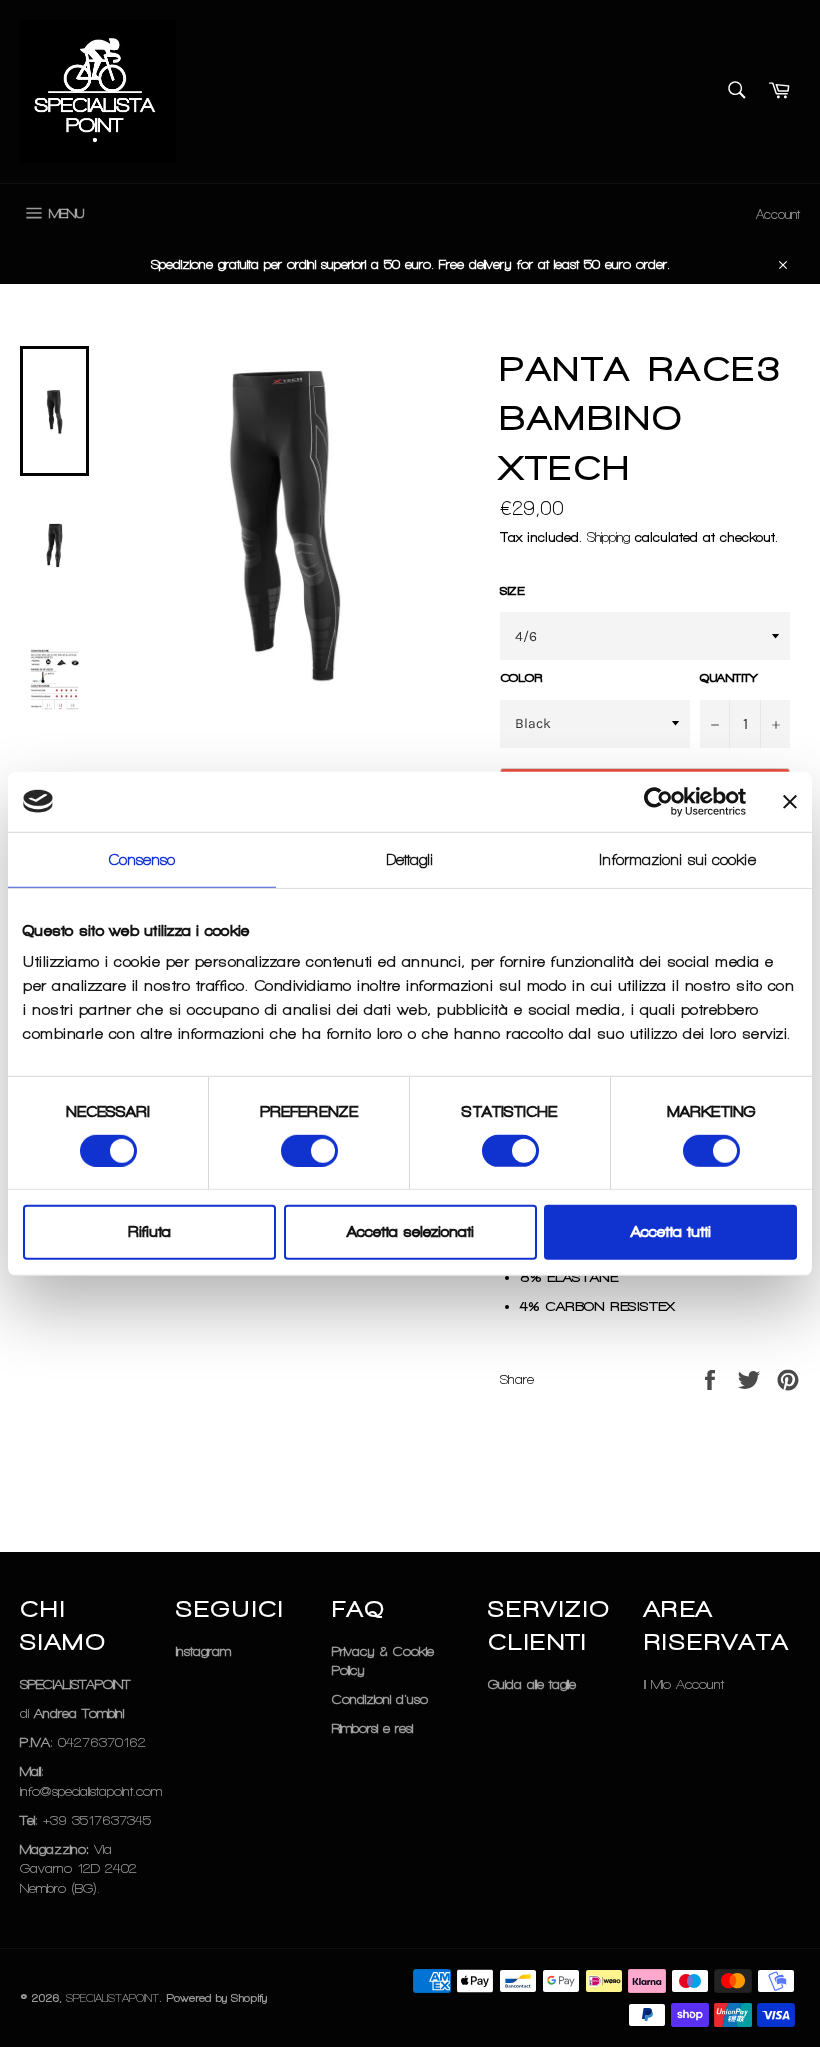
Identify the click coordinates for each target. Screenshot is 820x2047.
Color (521, 678)
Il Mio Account (684, 1684)
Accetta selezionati (410, 1232)
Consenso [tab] (142, 859)
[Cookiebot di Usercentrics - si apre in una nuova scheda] (658, 801)
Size (512, 591)
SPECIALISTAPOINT (112, 1998)
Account (778, 214)
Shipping (608, 537)
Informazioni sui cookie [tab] (677, 859)
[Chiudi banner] (790, 801)
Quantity (728, 678)
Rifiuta (149, 1232)
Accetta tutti (671, 1232)
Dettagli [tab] (410, 859)
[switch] (309, 1151)
